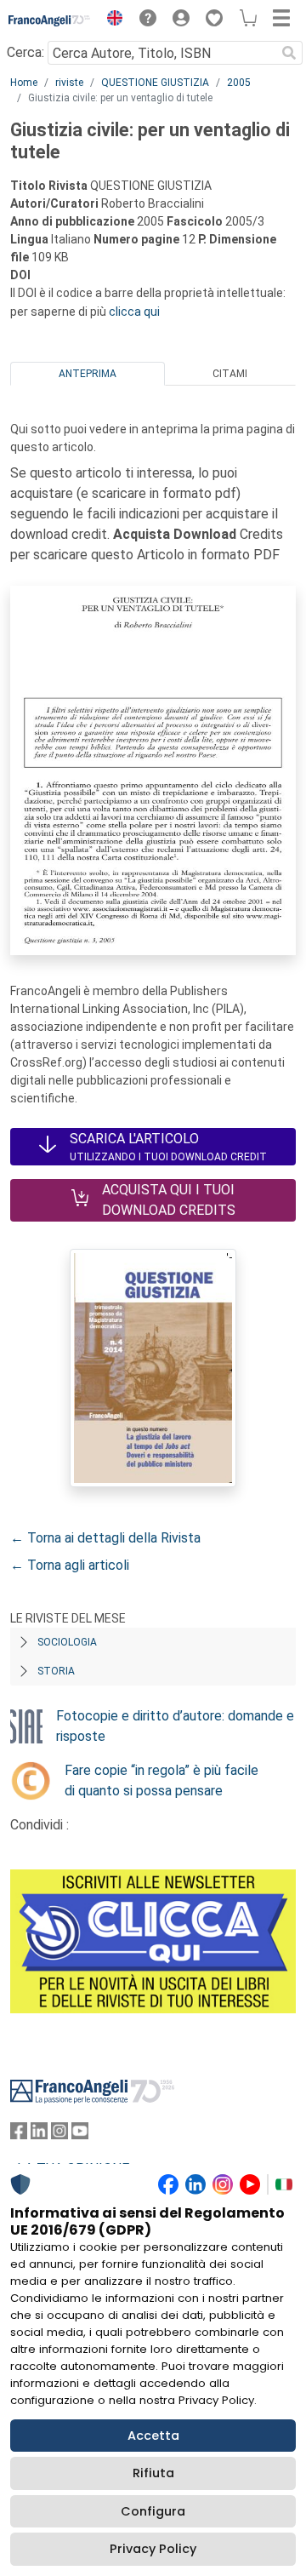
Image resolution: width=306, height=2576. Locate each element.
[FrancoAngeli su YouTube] (80, 2135)
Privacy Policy (153, 2549)
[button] (110, 20)
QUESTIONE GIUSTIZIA (155, 83)
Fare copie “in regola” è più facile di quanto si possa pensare (161, 1780)
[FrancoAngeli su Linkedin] (39, 2135)
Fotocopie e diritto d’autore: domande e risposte (175, 1726)
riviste (69, 83)
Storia (56, 1671)
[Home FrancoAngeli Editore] (50, 20)
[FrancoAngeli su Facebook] (19, 2135)
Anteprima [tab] (88, 374)
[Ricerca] (289, 53)
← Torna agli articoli (70, 1565)
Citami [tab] (230, 374)
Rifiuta (153, 2473)
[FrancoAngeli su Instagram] (59, 2135)
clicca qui (134, 312)
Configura (153, 2511)
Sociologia (67, 1642)
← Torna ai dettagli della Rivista (105, 1538)
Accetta (153, 2436)
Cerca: (25, 52)
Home (24, 83)
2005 (239, 83)
